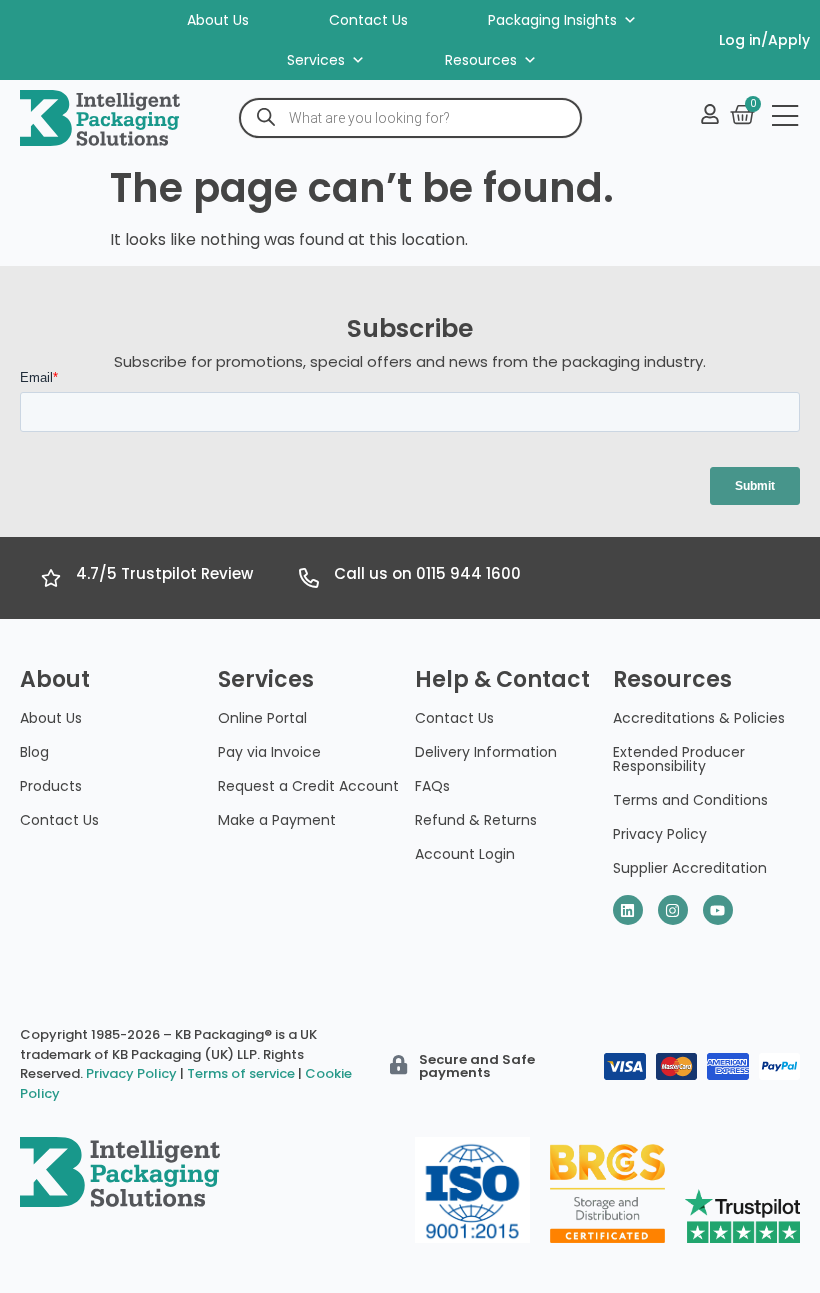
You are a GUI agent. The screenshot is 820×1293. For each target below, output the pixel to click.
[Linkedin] (628, 910)
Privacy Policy (660, 834)
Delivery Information (486, 752)
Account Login (465, 854)
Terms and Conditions (690, 800)
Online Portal (262, 718)
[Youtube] (718, 910)
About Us (218, 20)
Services (316, 60)
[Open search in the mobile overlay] (410, 118)
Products (51, 786)
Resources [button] (481, 60)
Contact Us (368, 20)
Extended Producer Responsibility (679, 759)
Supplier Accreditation (690, 868)
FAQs (432, 786)
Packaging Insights (552, 20)
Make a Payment (277, 820)
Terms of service (241, 1073)
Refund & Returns (476, 820)
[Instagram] (673, 910)
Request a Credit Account (308, 786)
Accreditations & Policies (699, 718)
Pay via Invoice (269, 752)
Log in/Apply (764, 40)
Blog (34, 752)
